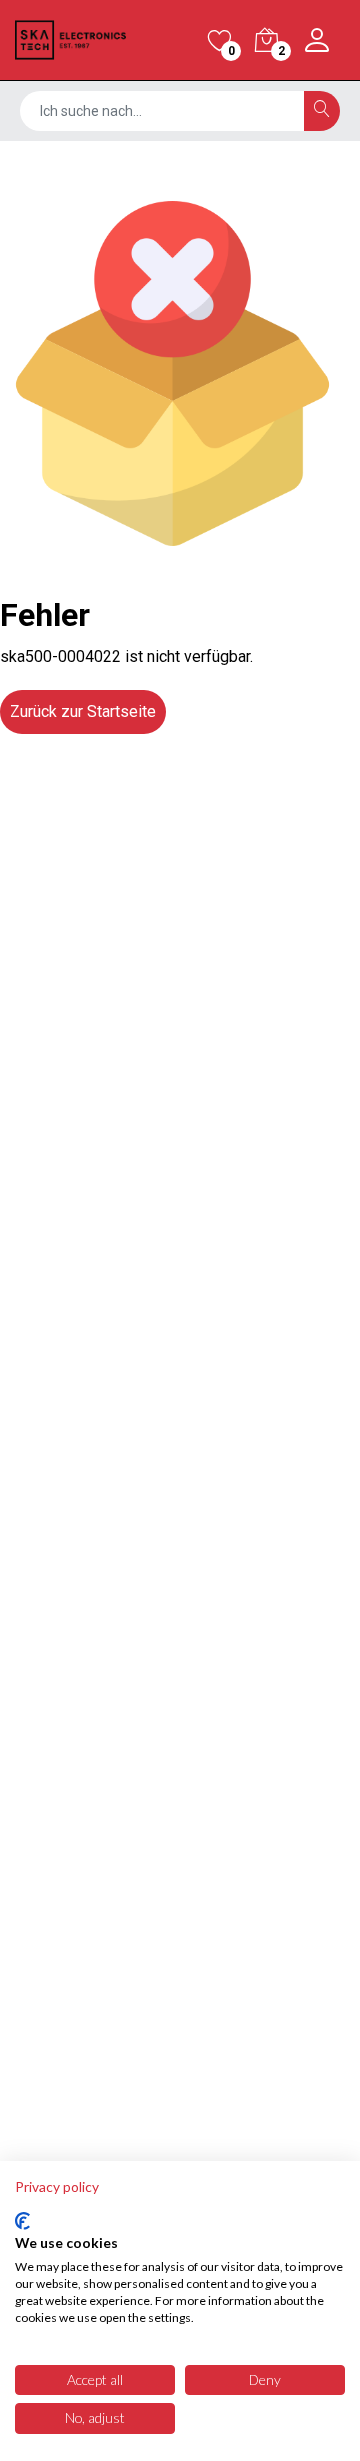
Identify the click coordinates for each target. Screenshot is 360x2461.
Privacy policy (57, 2186)
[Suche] (322, 111)
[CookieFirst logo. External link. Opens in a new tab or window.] (22, 2221)
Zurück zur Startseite (83, 711)
